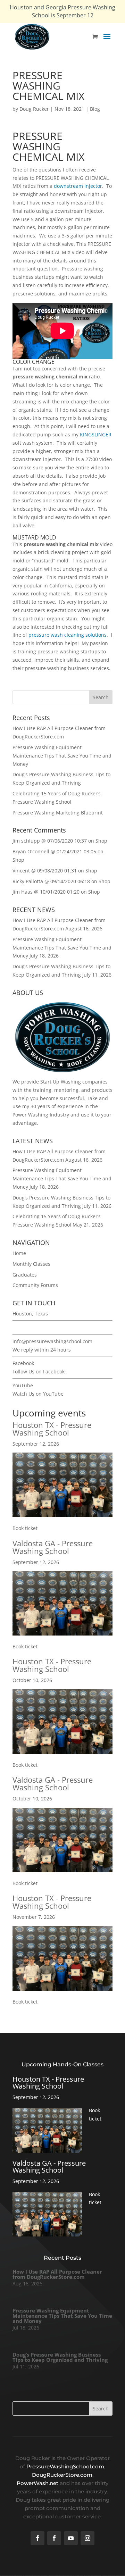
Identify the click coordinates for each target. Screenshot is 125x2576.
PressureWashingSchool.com (65, 2466)
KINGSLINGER (96, 434)
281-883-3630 (28, 1327)
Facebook (23, 1363)
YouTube (23, 1385)
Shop (101, 841)
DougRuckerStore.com (62, 2475)
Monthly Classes (31, 1264)
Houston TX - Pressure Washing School (52, 1429)
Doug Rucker (34, 109)
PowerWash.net (37, 2483)
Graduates (25, 1275)
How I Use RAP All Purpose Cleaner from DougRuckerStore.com (57, 2274)
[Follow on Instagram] (87, 2538)
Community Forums (35, 1285)
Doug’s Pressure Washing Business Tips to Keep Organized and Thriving (60, 2357)
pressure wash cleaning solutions (68, 635)
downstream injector (78, 186)
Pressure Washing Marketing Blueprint (58, 813)
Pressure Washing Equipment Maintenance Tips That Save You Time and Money (62, 756)
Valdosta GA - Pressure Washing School (53, 1547)
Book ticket (25, 1528)
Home (19, 1253)
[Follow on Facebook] (37, 2538)
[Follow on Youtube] (71, 2538)
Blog (95, 109)
